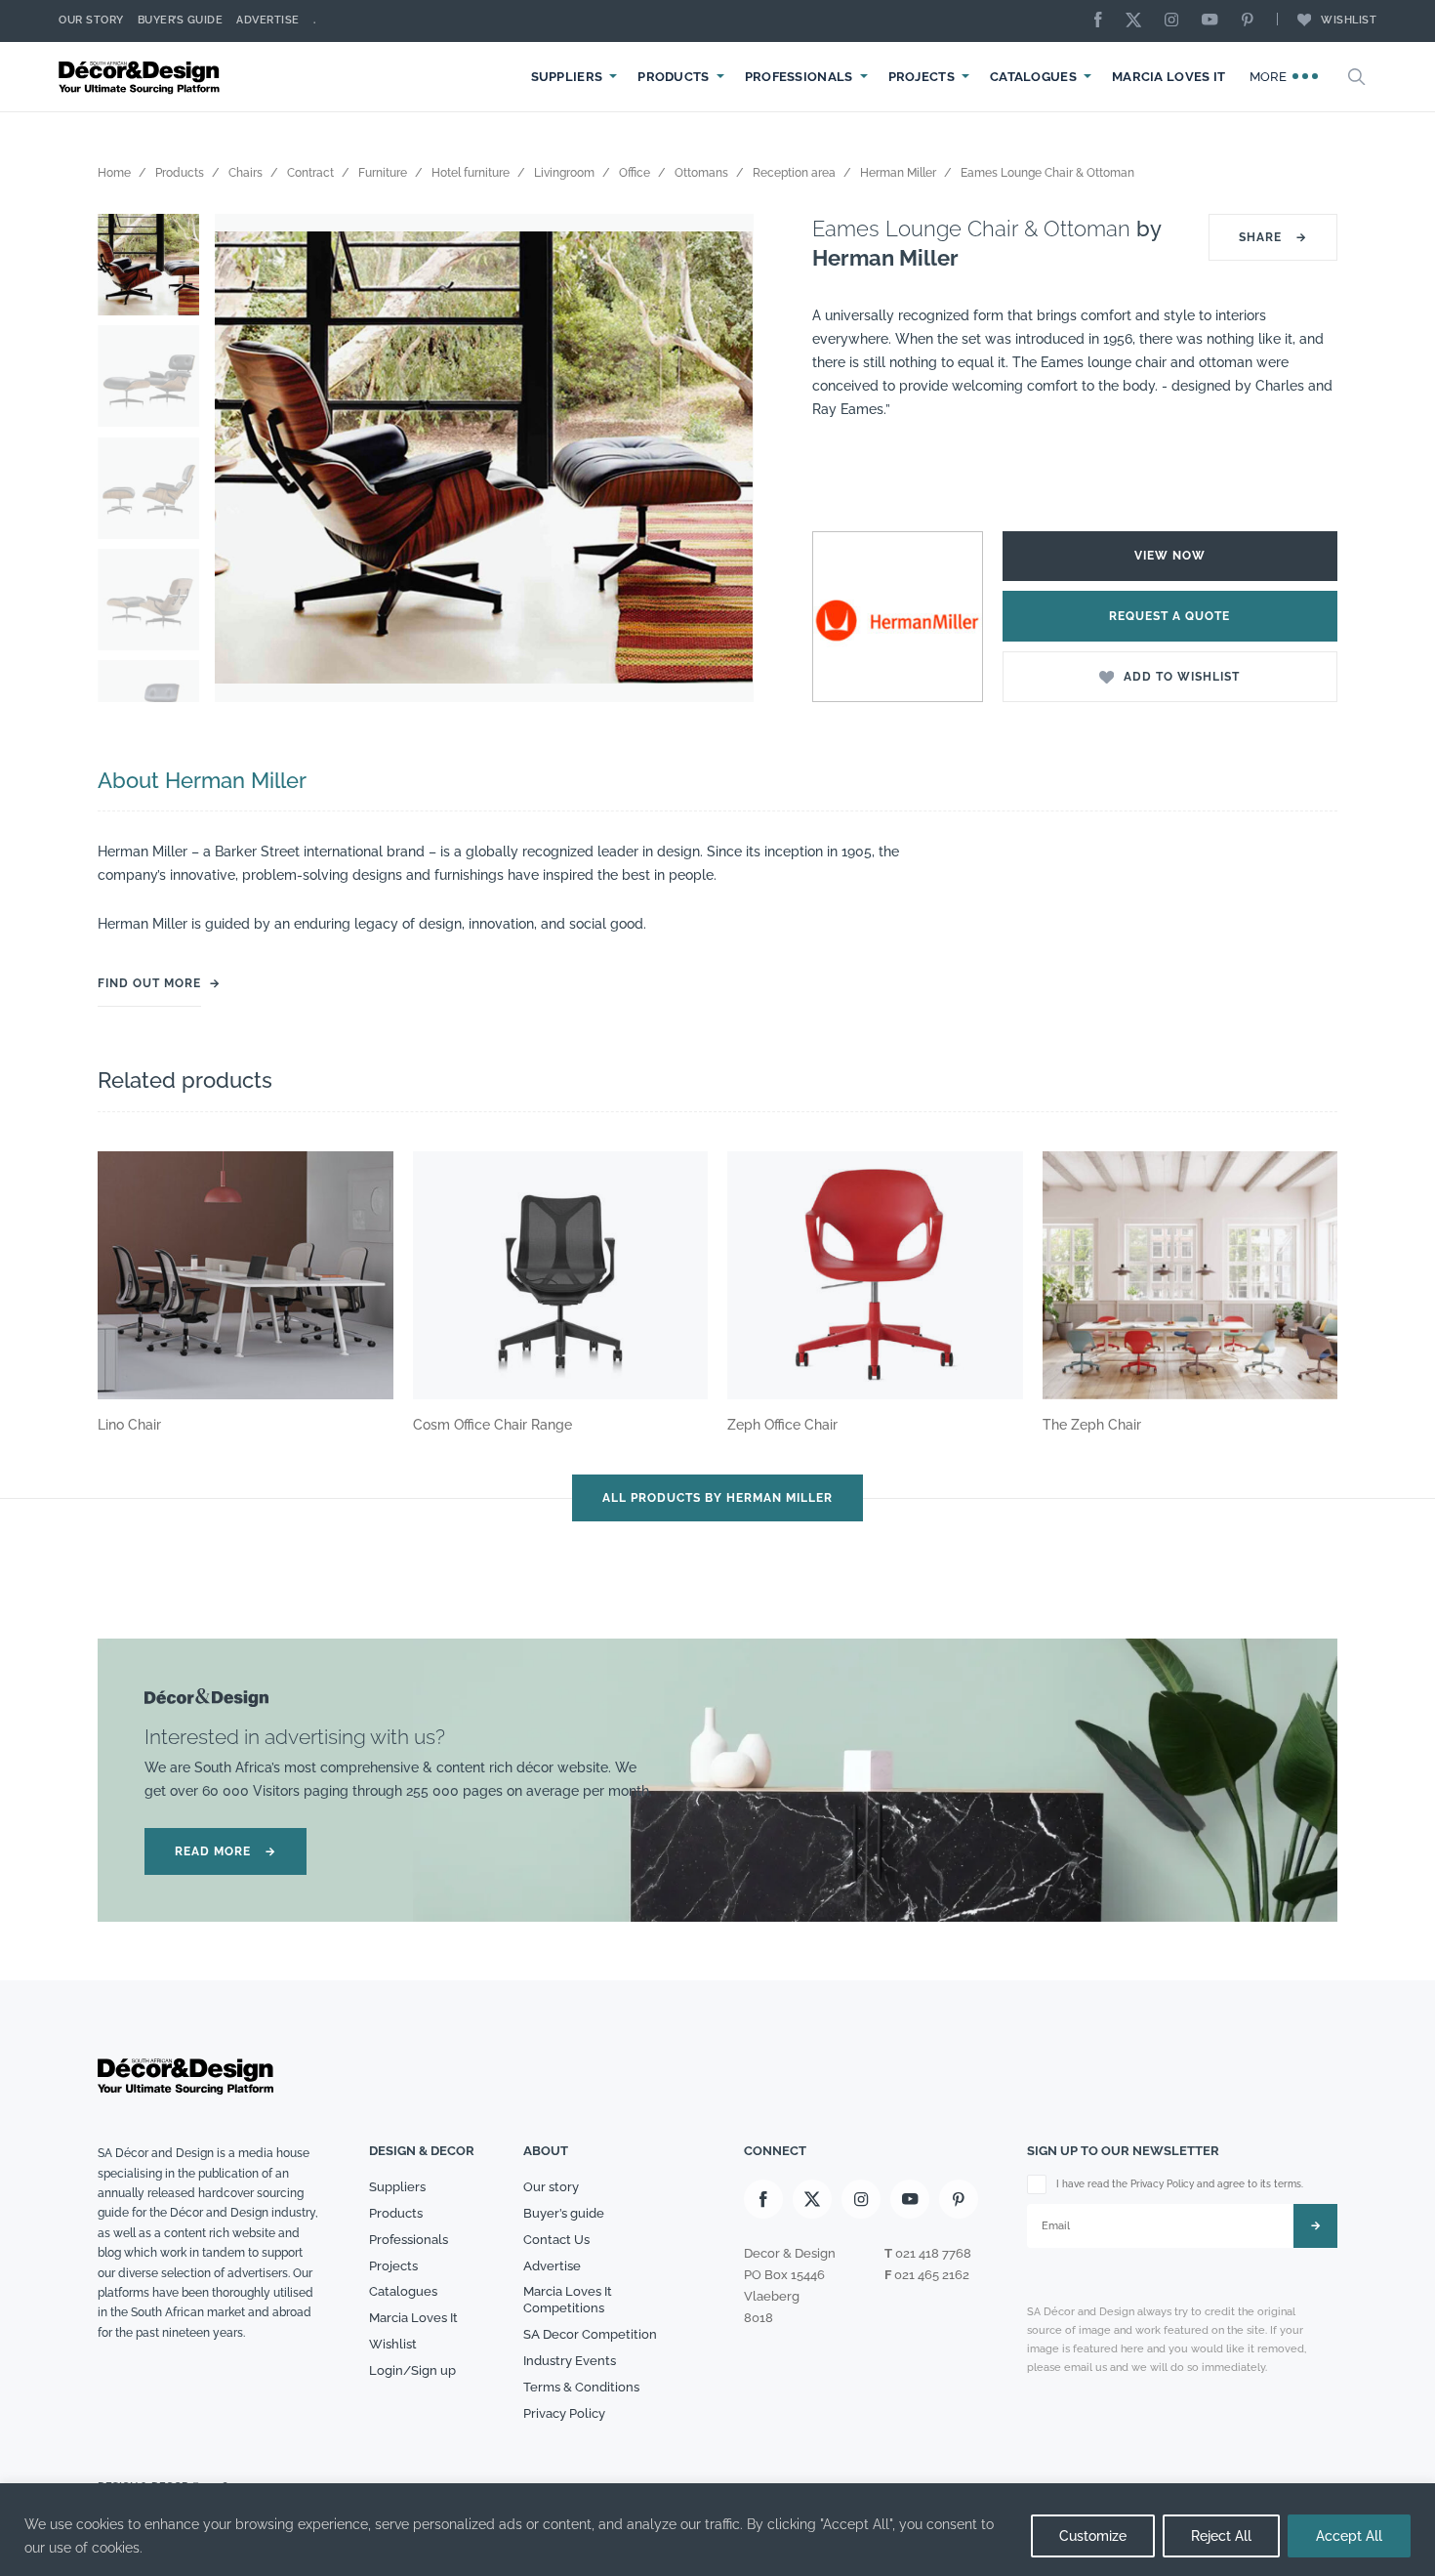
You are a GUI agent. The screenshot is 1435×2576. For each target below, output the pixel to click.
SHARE (1273, 237)
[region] (717, 2530)
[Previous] (244, 458)
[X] (1138, 21)
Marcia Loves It (1169, 77)
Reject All (1221, 2536)
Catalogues (1033, 77)
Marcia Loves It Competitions (568, 2300)
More (1271, 77)
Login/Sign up (412, 2370)
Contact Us (556, 2240)
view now (1170, 556)
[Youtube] (1214, 21)
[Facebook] (1103, 21)
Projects (922, 77)
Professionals (799, 77)
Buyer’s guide (564, 2213)
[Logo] (142, 77)
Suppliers (567, 77)
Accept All (1349, 2536)
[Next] (724, 458)
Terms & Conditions (581, 2387)
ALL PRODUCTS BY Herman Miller (717, 1498)
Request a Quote (1169, 616)
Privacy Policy (564, 2413)
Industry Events (570, 2361)
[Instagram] (1176, 21)
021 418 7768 (933, 2253)
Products (673, 77)
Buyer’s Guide (181, 20)
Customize (1093, 2536)
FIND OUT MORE (149, 983)
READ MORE (225, 1851)
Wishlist (1349, 20)
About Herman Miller (202, 780)
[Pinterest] (1252, 21)
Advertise (268, 20)
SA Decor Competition (590, 2334)
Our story (91, 20)
